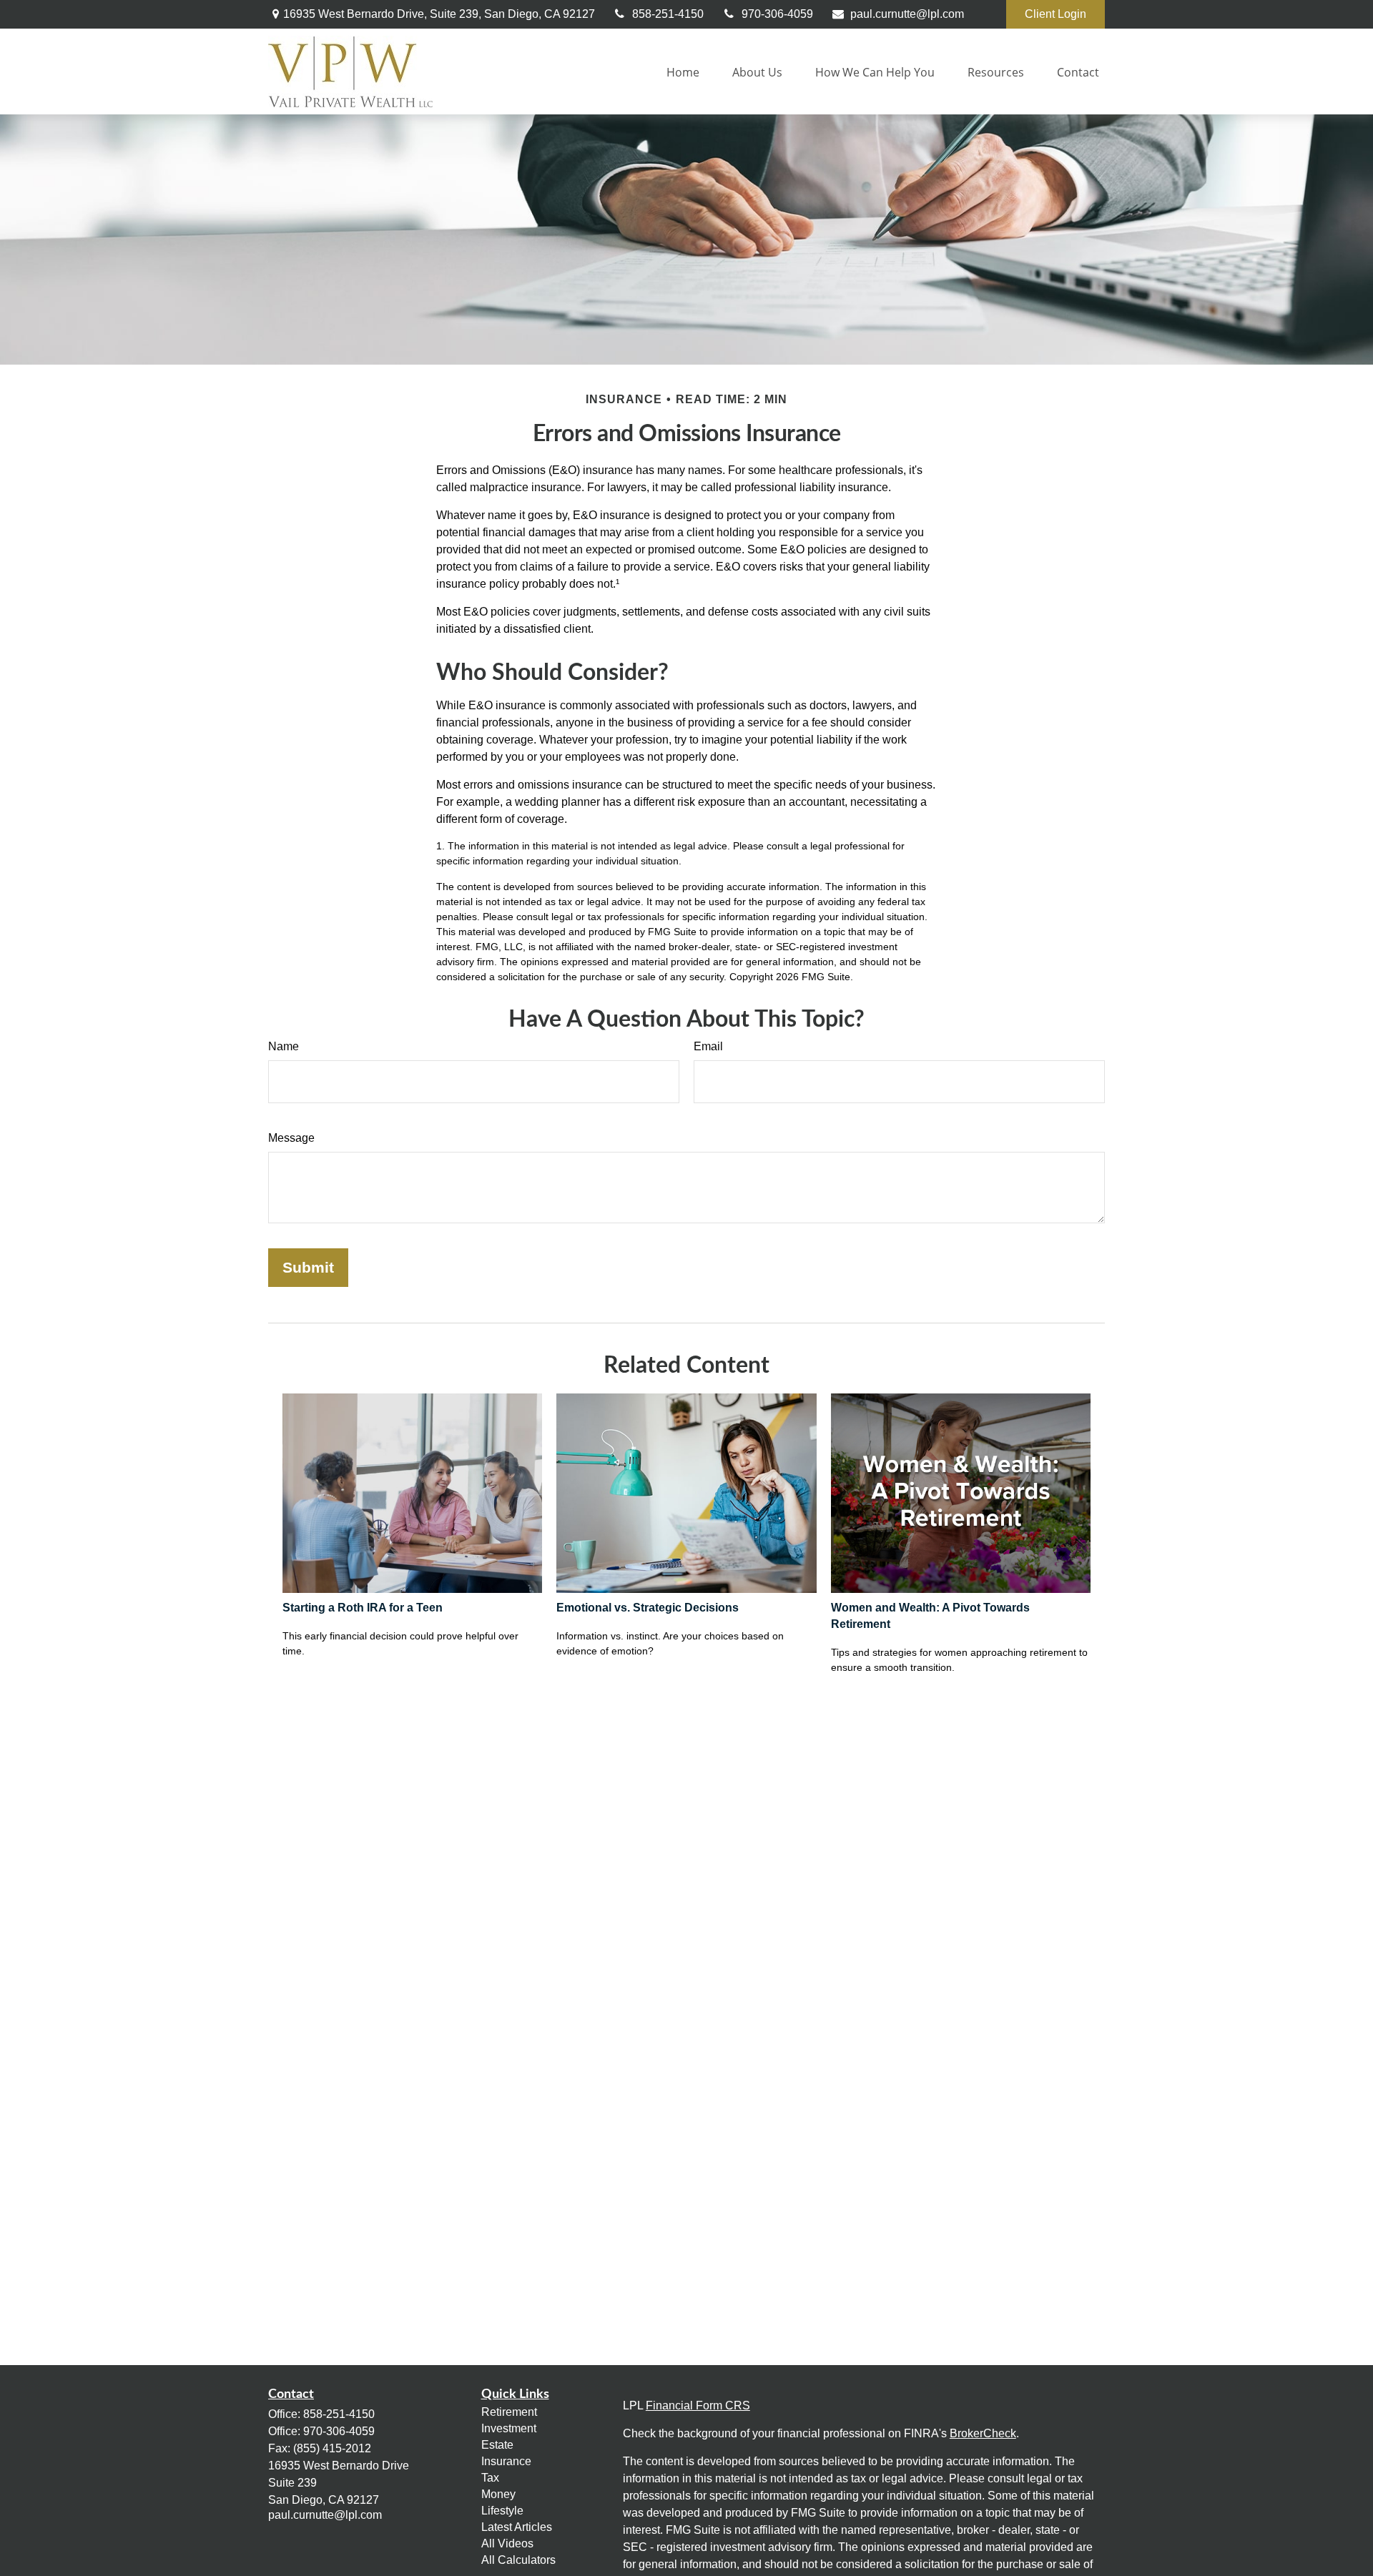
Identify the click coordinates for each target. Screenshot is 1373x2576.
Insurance (506, 2461)
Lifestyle (502, 2511)
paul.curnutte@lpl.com (907, 14)
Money (498, 2494)
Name (284, 1046)
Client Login (1055, 14)
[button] (683, 71)
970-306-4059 (777, 14)
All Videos (507, 2543)
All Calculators (518, 2560)
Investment (509, 2428)
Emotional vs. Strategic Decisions (648, 1608)
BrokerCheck (983, 2433)
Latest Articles (517, 2527)
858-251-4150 (668, 14)
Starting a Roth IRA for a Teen (363, 1608)
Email (708, 1046)
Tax (490, 2478)
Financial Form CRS (698, 2405)
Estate (497, 2445)
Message (291, 1138)
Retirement (509, 2412)
